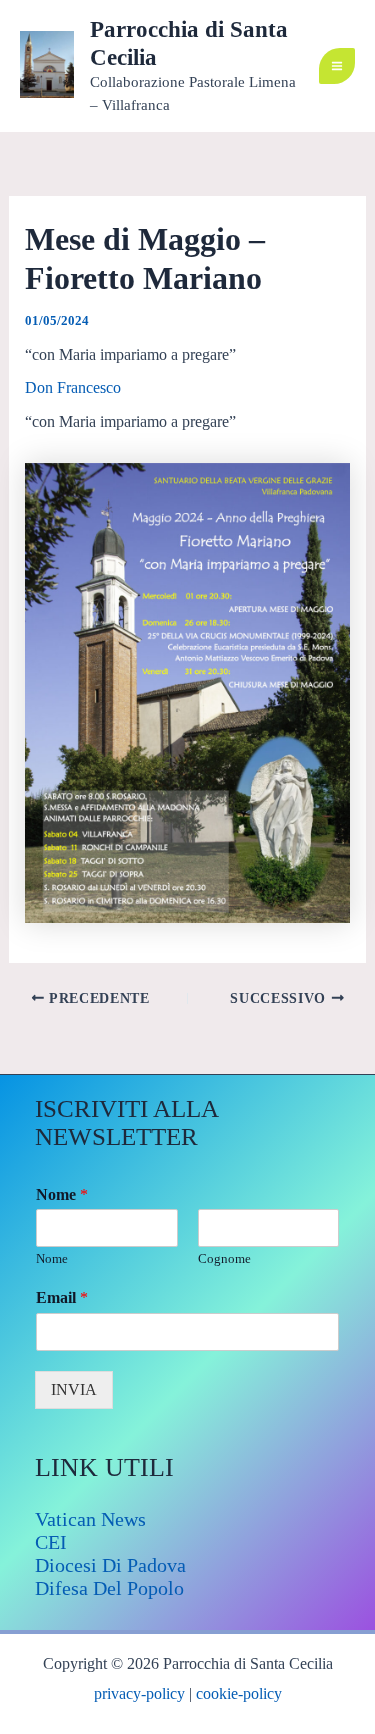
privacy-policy (139, 1693)
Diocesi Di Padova (110, 1565)
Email (62, 1297)
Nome (62, 1194)
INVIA (74, 1389)
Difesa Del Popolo (109, 1588)
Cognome (224, 1258)
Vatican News (90, 1519)
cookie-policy (239, 1693)
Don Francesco (73, 387)
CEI (51, 1542)
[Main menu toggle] (337, 66)
